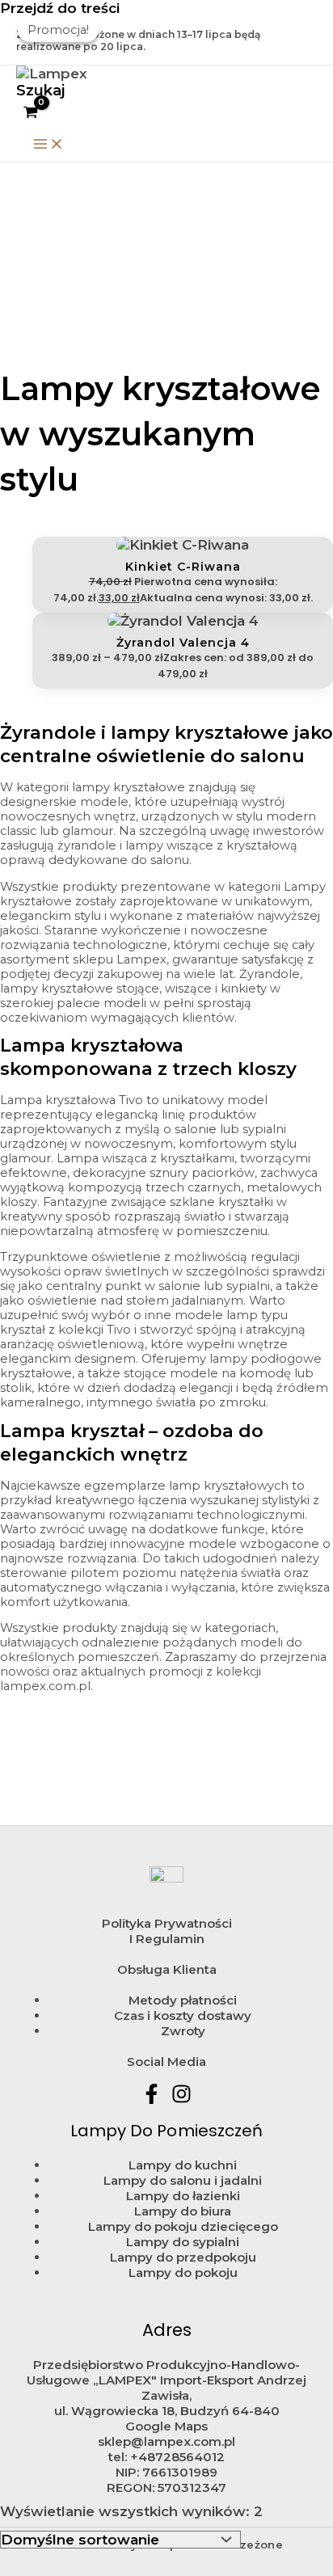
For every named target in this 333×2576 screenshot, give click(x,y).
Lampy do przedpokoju (183, 2257)
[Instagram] (181, 2099)
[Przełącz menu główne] (48, 145)
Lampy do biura (183, 2211)
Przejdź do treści (60, 8)
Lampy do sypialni (183, 2242)
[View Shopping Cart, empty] (31, 114)
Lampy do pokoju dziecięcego (183, 2226)
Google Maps (166, 2426)
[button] (40, 91)
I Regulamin (167, 1939)
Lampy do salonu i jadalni (183, 2180)
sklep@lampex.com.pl (166, 2441)
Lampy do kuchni (183, 2165)
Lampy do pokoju (183, 2272)
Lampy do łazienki (183, 2196)
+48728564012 (177, 2457)
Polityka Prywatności (167, 1923)
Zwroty (183, 2031)
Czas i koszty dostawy (183, 2015)
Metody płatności (183, 2000)
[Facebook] (152, 2099)
